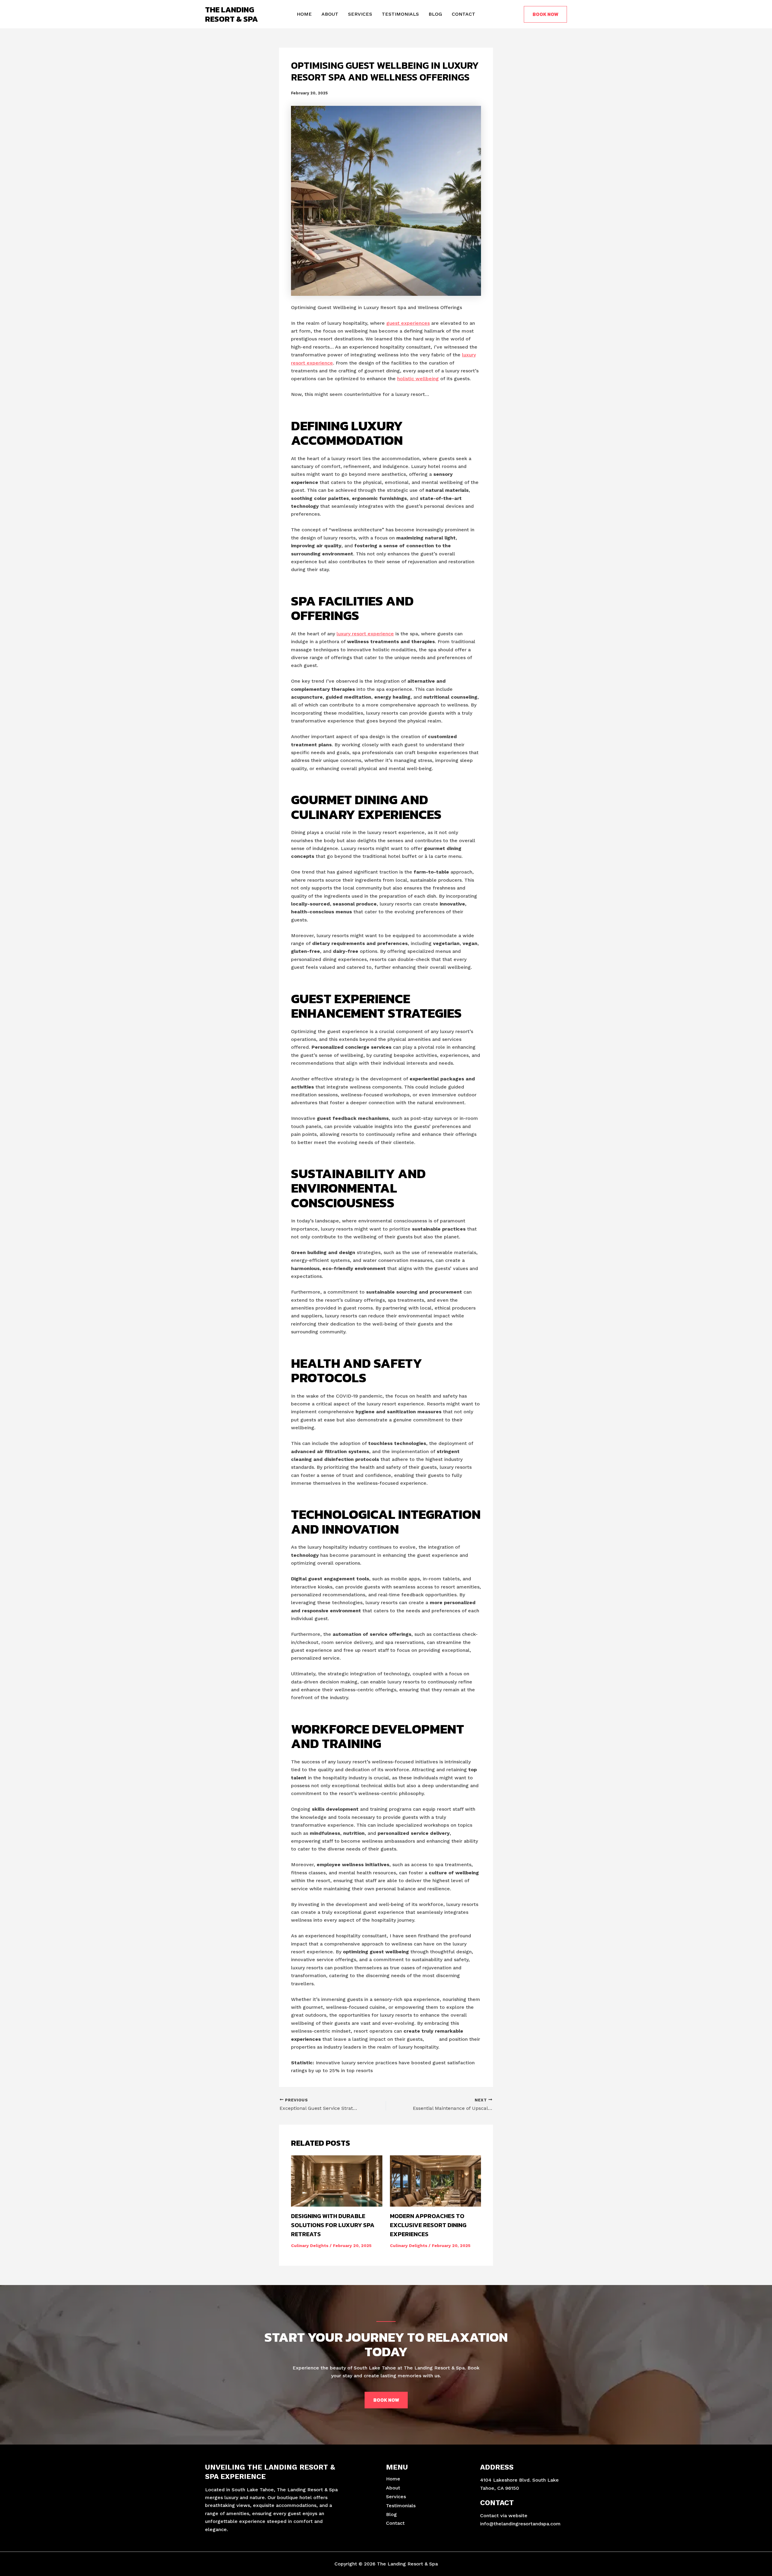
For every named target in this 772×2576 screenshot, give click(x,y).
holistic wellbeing (418, 379)
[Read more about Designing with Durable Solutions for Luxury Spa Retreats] (337, 2181)
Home (304, 14)
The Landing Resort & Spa (231, 14)
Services (360, 14)
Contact (464, 14)
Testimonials (400, 14)
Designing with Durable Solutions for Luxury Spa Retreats (333, 2225)
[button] (545, 14)
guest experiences (408, 323)
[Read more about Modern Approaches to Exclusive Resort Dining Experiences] (436, 2181)
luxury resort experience (365, 634)
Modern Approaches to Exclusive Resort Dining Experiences (428, 2225)
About (330, 14)
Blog (435, 14)
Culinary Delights (310, 2246)
